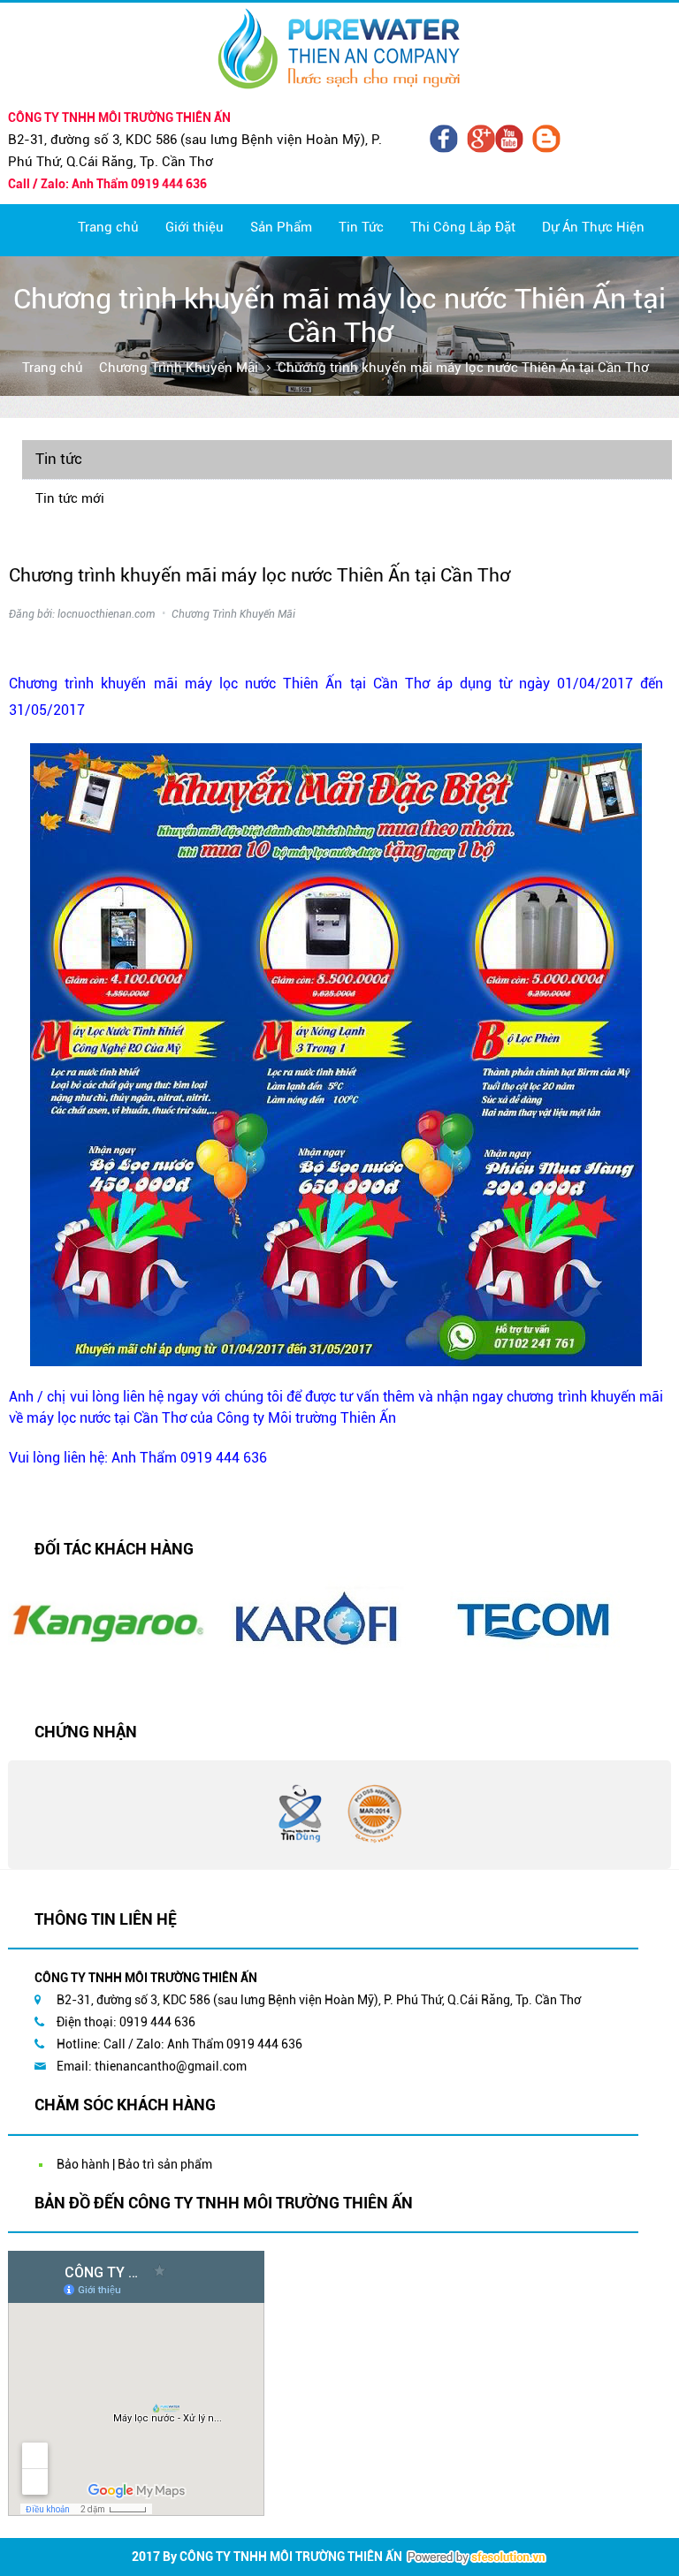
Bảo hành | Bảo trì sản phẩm (134, 2164)
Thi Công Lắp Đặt (463, 227)
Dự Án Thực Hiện (593, 227)
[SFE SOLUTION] (477, 2557)
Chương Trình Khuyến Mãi (179, 368)
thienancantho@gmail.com (171, 2066)
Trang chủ (108, 227)
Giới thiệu (195, 227)
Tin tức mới (70, 498)
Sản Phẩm (281, 227)
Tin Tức (361, 227)
